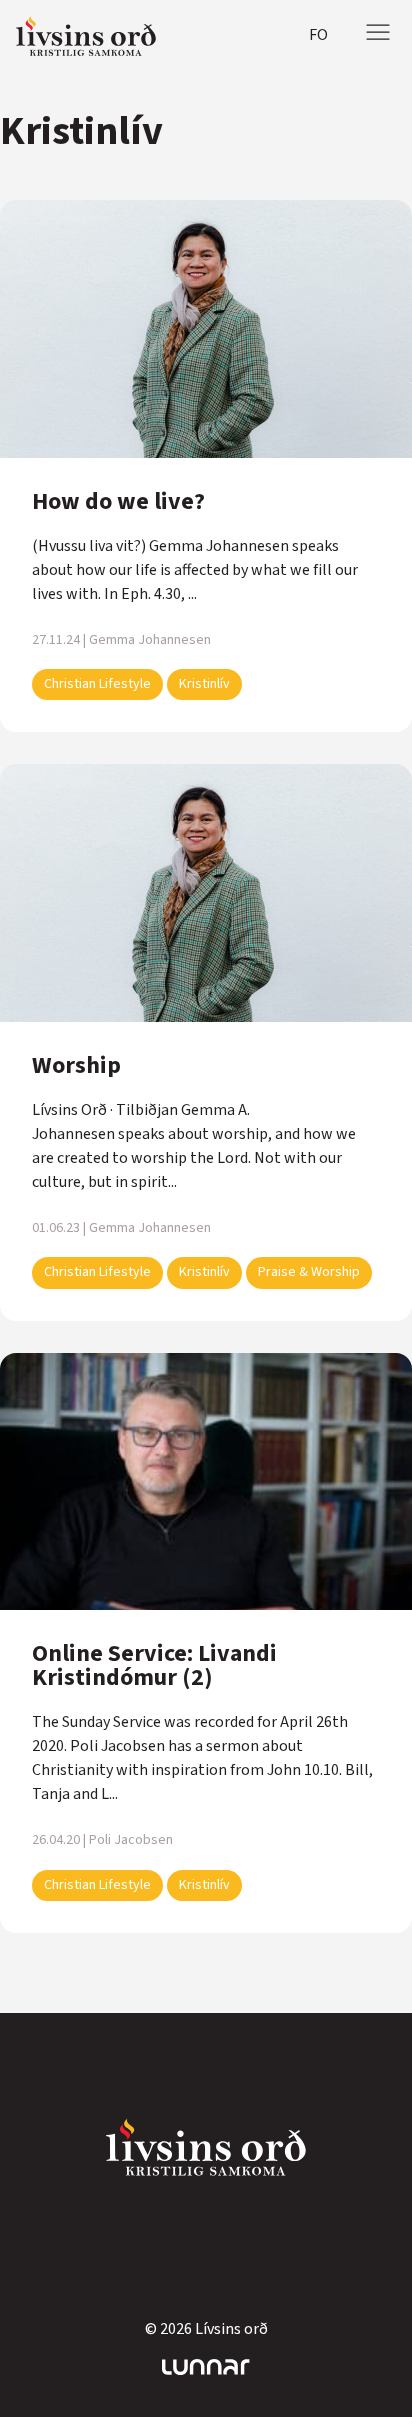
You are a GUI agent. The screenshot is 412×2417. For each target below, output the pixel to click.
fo (318, 35)
